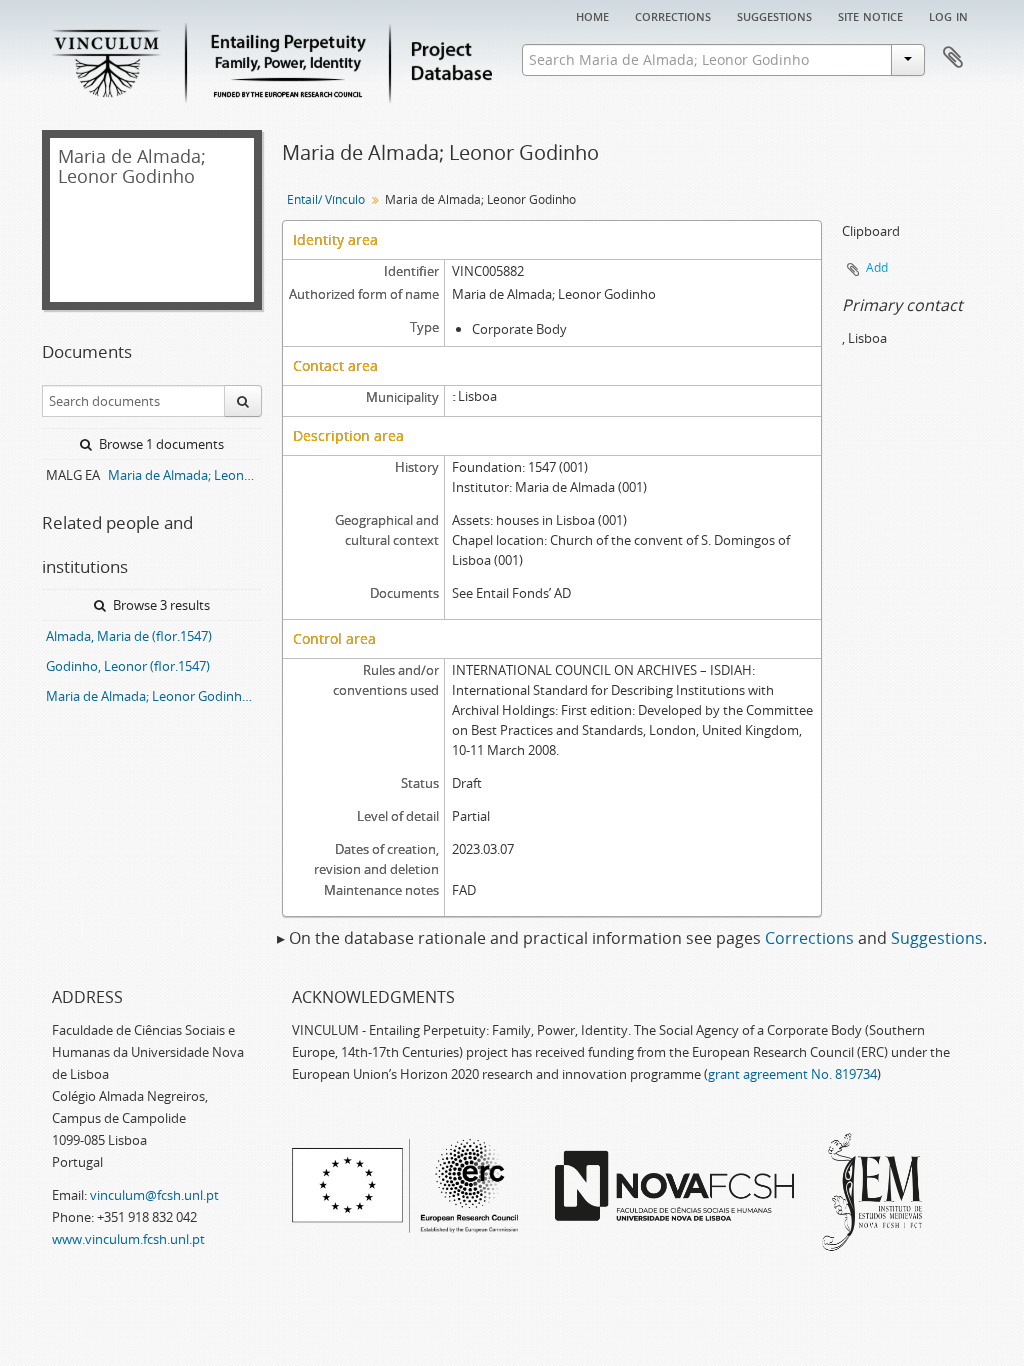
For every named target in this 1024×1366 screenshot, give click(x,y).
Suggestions (774, 15)
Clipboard (953, 58)
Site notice (870, 15)
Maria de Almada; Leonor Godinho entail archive (185, 475)
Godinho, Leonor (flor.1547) (128, 666)
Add (877, 267)
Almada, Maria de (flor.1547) (129, 636)
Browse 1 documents (160, 444)
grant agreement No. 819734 (792, 1074)
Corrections (673, 15)
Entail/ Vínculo (326, 199)
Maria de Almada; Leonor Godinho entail (154, 696)
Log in (948, 15)
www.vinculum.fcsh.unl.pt (128, 1239)
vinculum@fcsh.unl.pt (154, 1195)
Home (592, 15)
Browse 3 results (160, 605)
